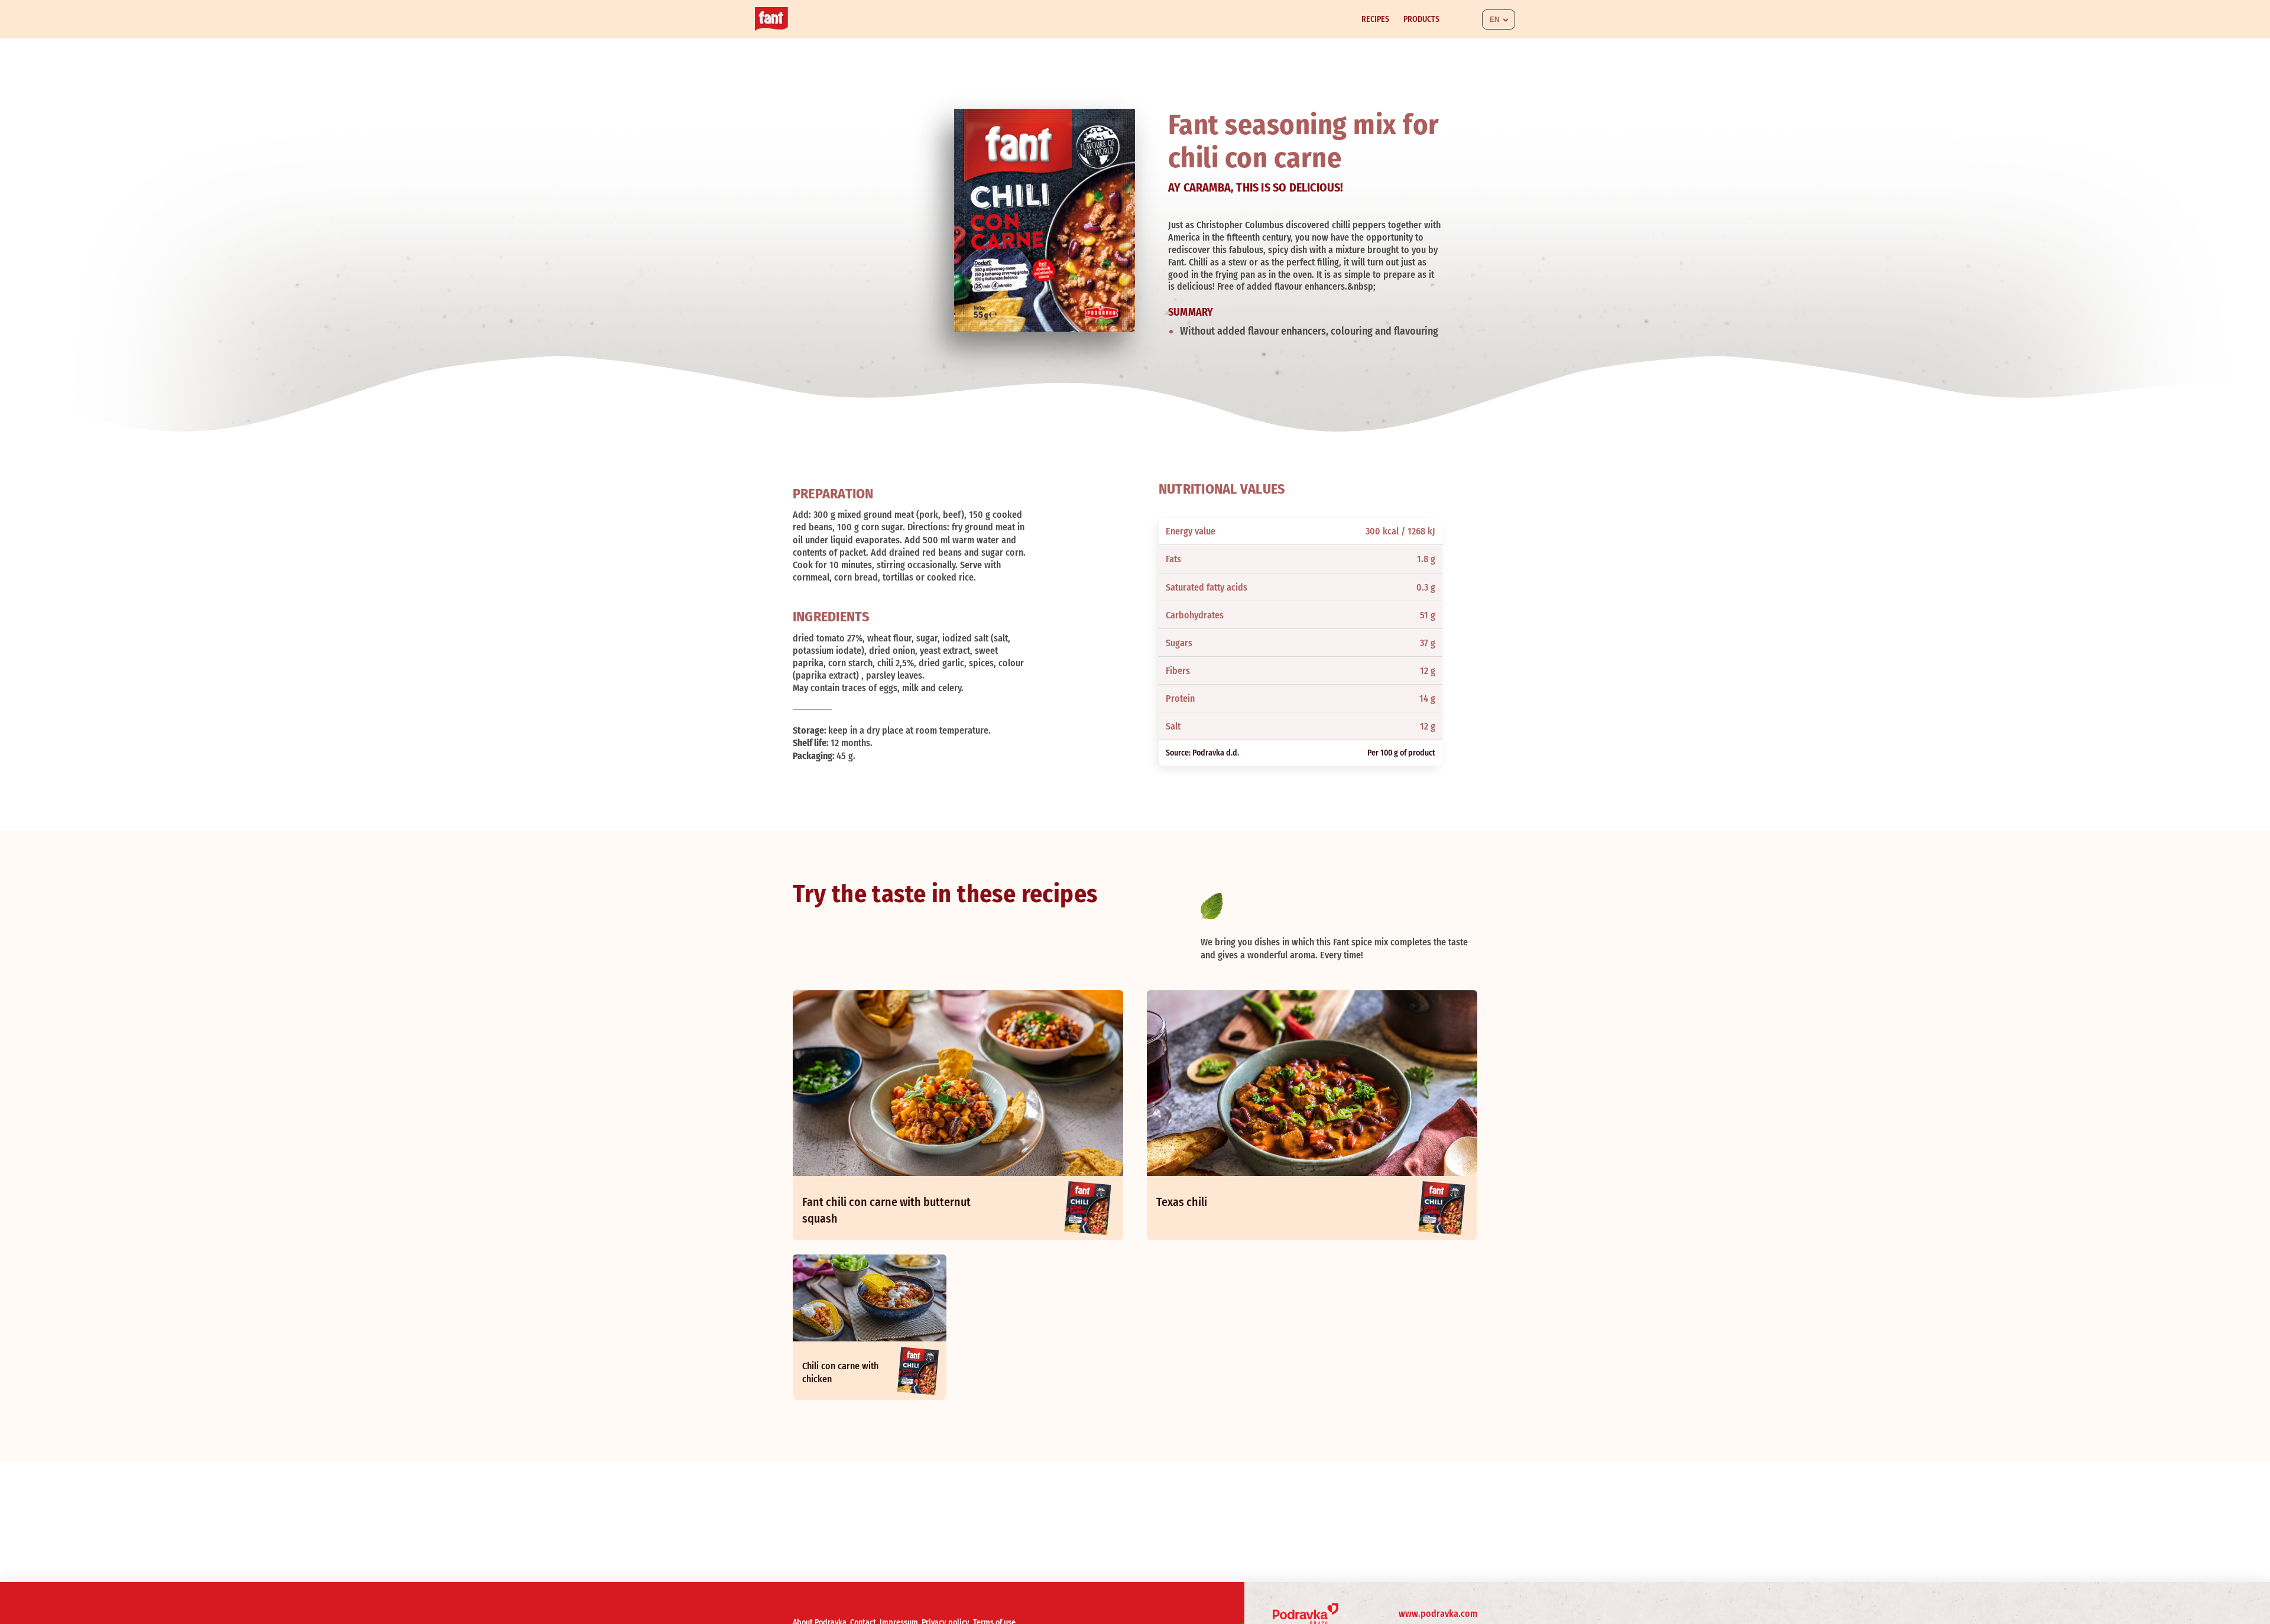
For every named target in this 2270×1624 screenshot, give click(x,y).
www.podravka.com (1438, 1614)
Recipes (1375, 19)
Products (1421, 19)
